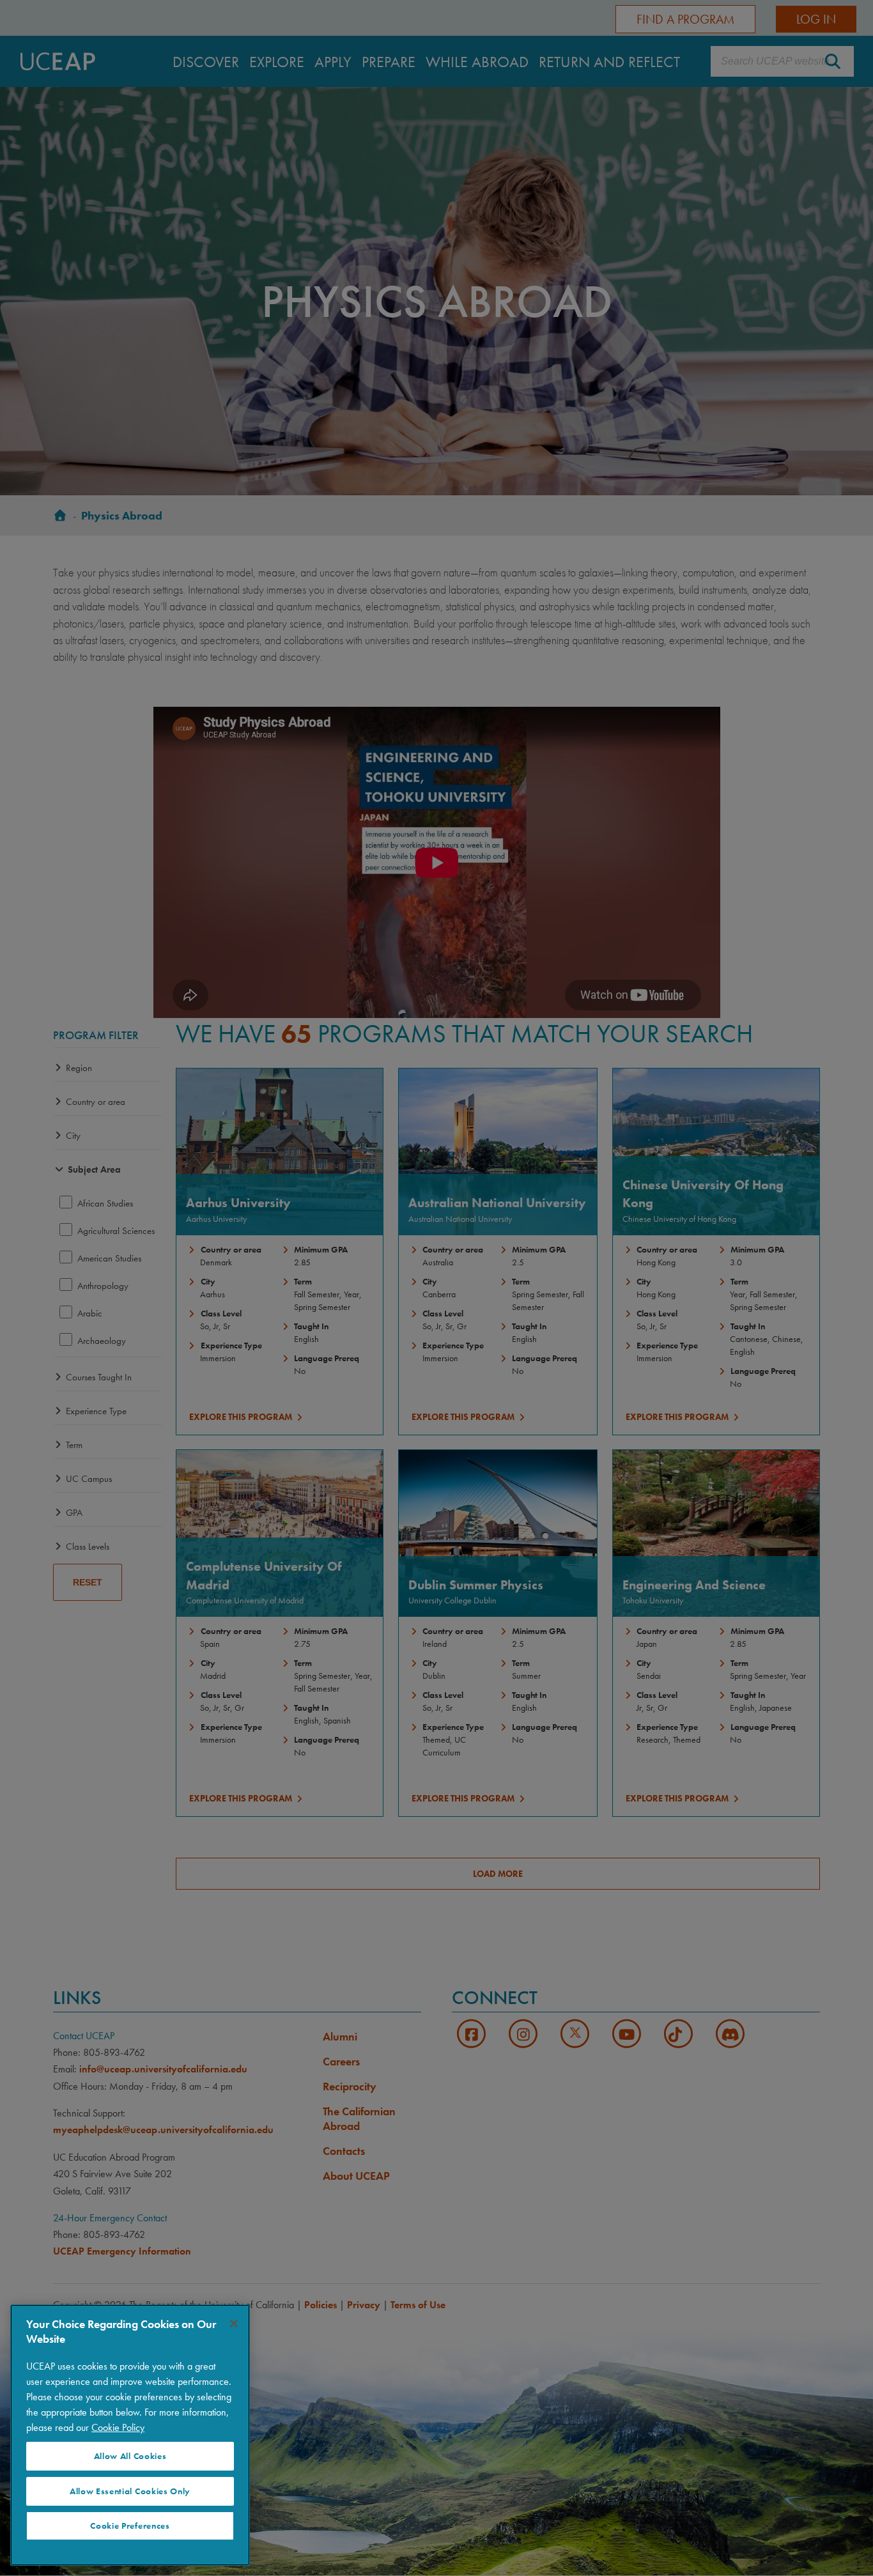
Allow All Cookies (130, 2456)
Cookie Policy (118, 2427)
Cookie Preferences (130, 2526)
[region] (130, 2435)
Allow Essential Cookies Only (130, 2491)
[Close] (234, 2324)
